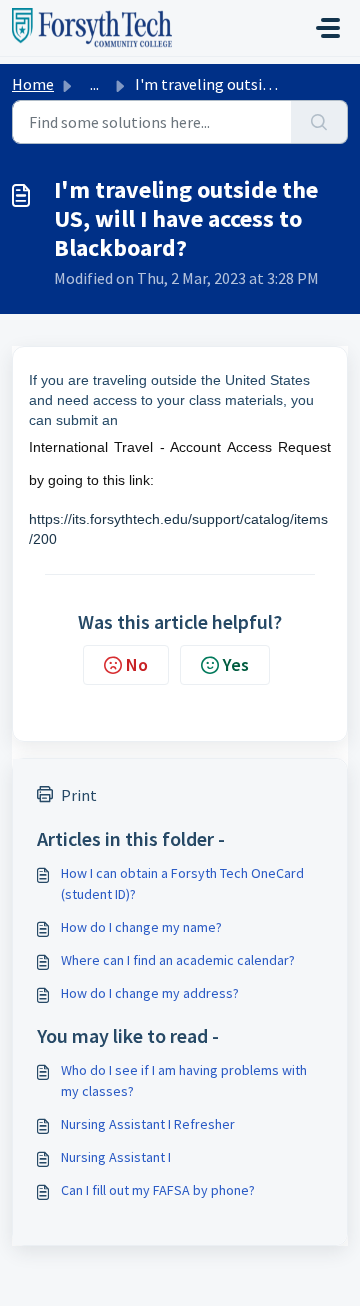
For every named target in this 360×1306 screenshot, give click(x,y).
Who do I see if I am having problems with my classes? (184, 1080)
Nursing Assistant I (116, 1157)
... (94, 84)
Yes (236, 664)
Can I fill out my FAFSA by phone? (158, 1190)
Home (33, 84)
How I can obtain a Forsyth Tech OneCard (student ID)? (182, 883)
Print (79, 795)
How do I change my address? (150, 993)
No (137, 664)
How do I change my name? (141, 927)
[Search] (319, 122)
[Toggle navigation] (328, 28)
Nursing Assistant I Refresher (148, 1124)
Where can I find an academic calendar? (178, 960)
